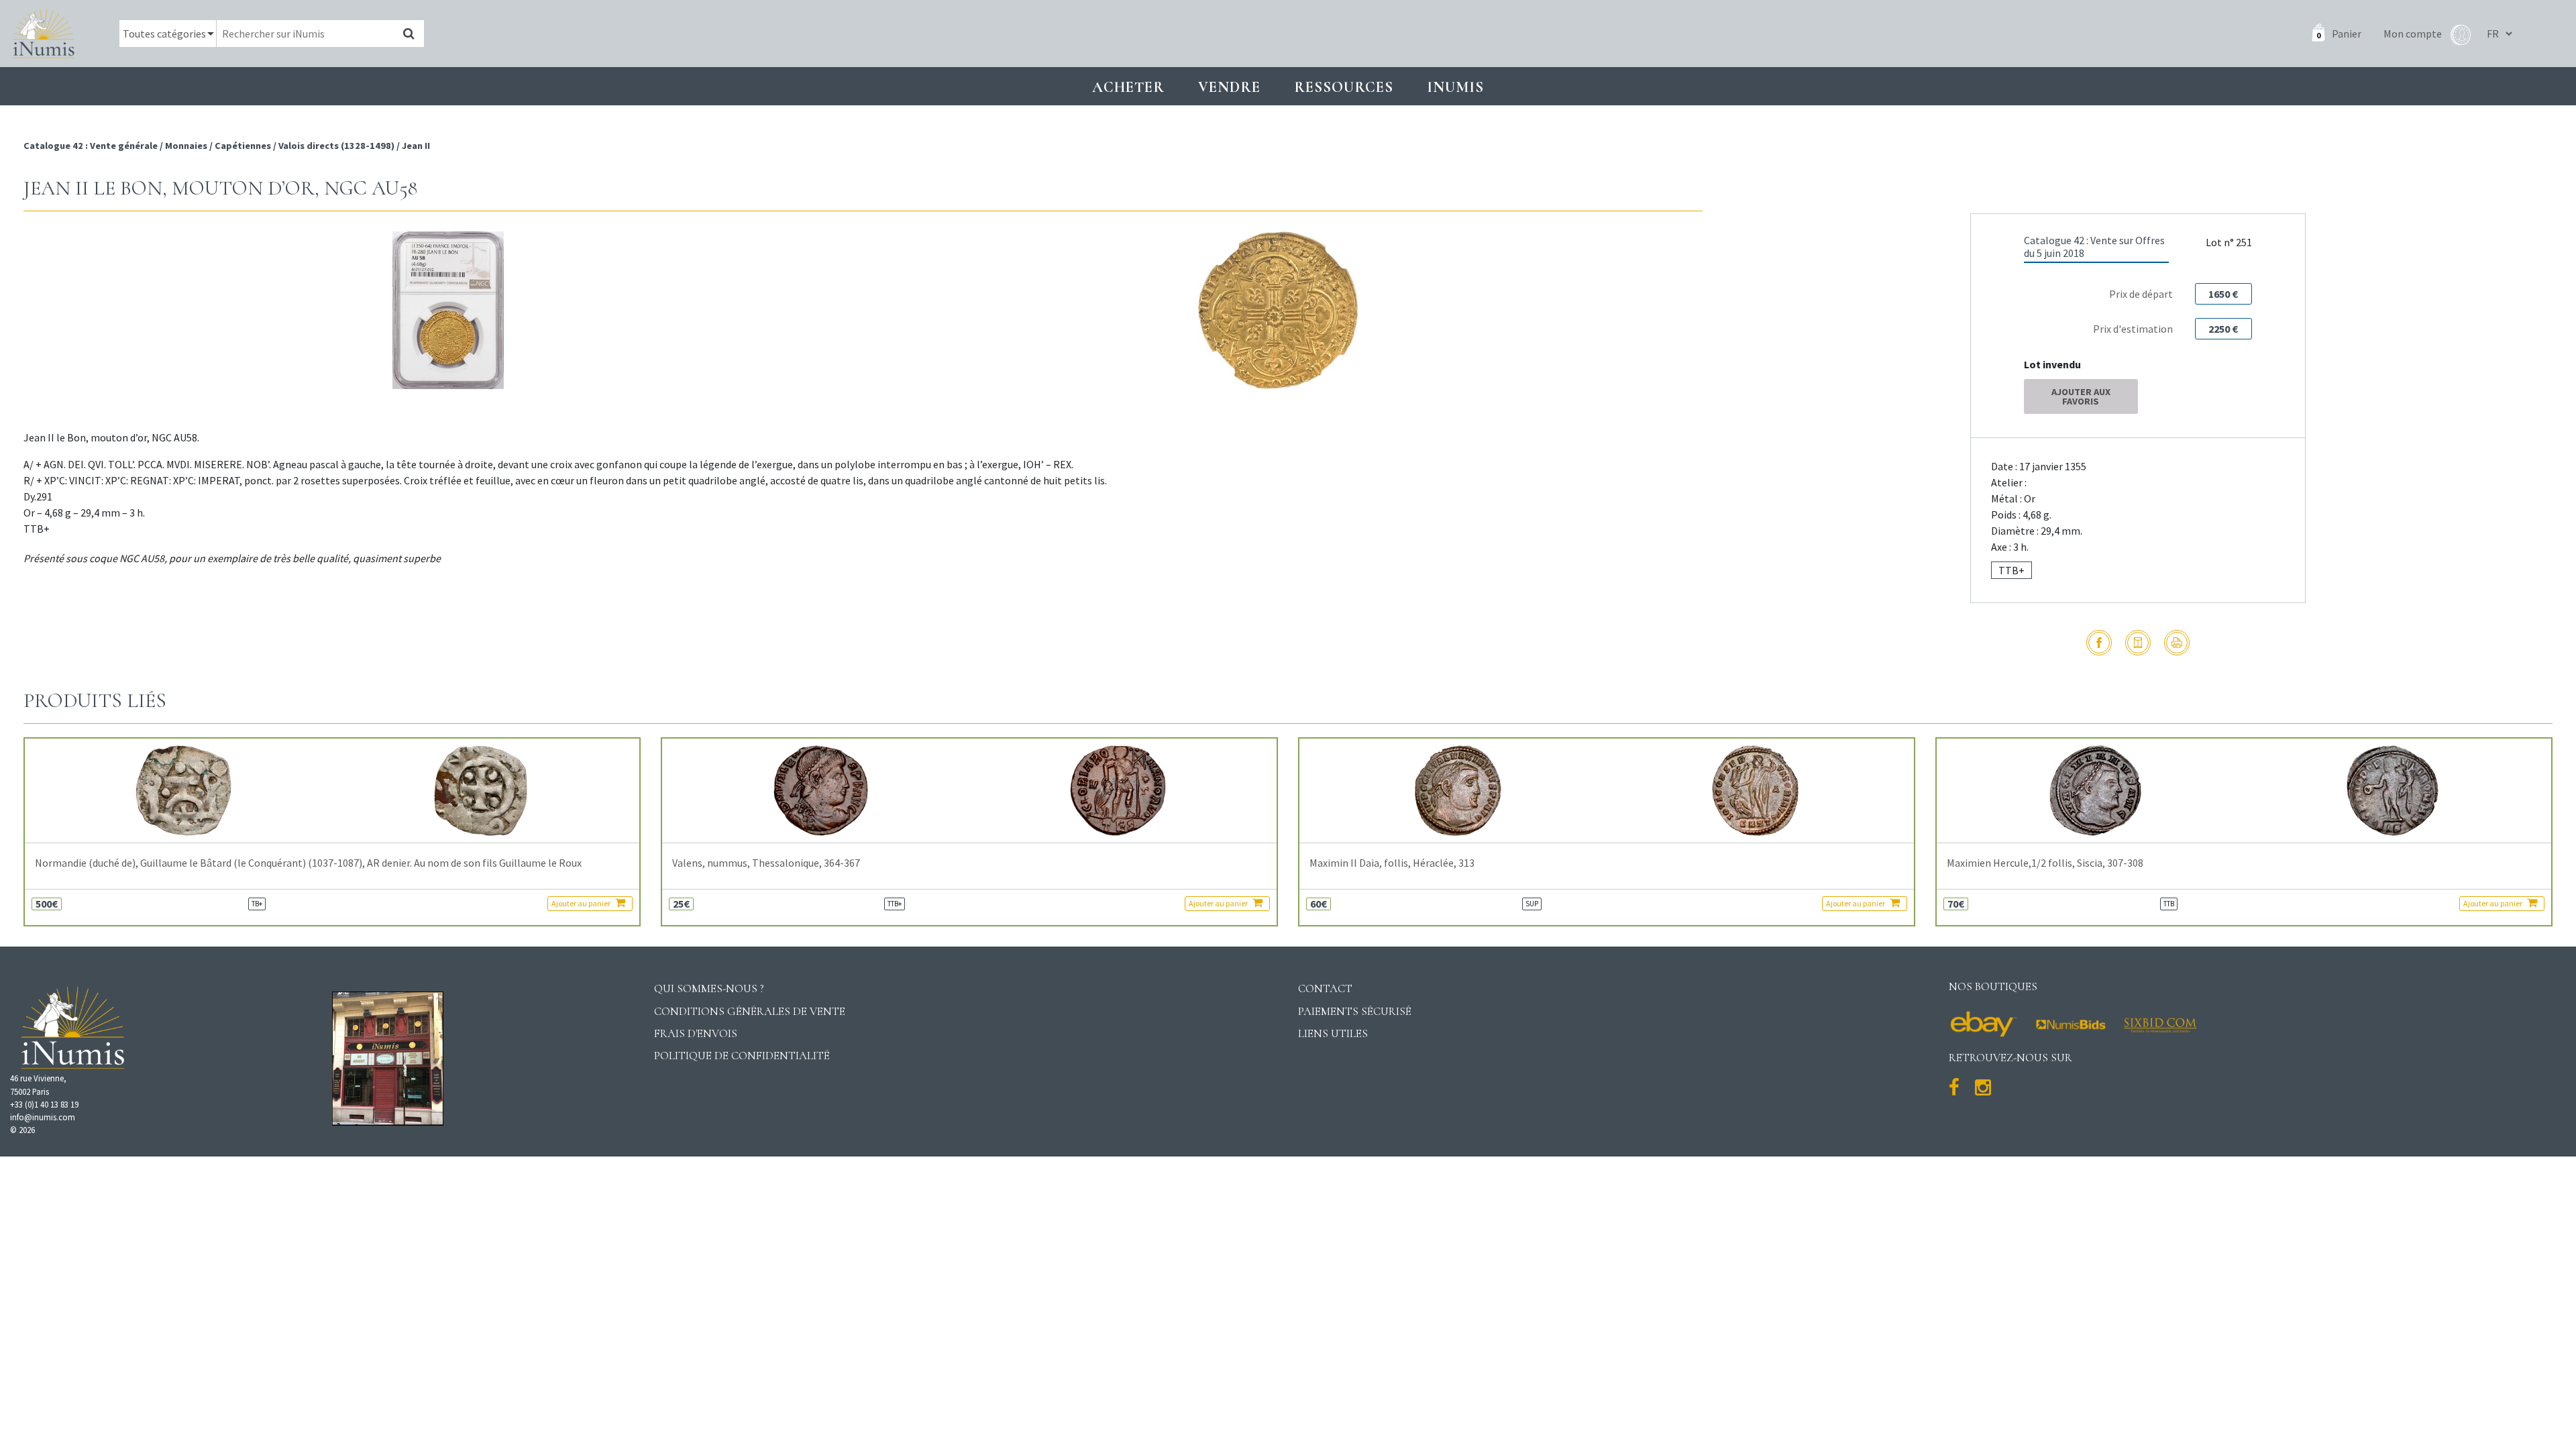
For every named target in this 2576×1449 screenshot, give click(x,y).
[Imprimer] (2177, 643)
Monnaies (186, 146)
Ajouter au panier (582, 903)
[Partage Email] (2138, 643)
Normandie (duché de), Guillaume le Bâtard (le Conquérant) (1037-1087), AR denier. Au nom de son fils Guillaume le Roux (308, 863)
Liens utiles (1333, 1033)
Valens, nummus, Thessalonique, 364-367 (766, 863)
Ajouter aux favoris (2081, 396)
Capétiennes (243, 146)
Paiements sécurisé (1355, 1011)
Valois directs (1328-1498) (336, 146)
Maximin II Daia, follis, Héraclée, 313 (1392, 863)
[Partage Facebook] (2099, 643)
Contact (1325, 988)
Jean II (416, 146)
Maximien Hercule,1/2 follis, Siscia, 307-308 (2045, 863)
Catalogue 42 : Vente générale (92, 146)
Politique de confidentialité (742, 1056)
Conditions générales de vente (750, 1011)
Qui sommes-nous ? (709, 988)
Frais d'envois (696, 1033)
